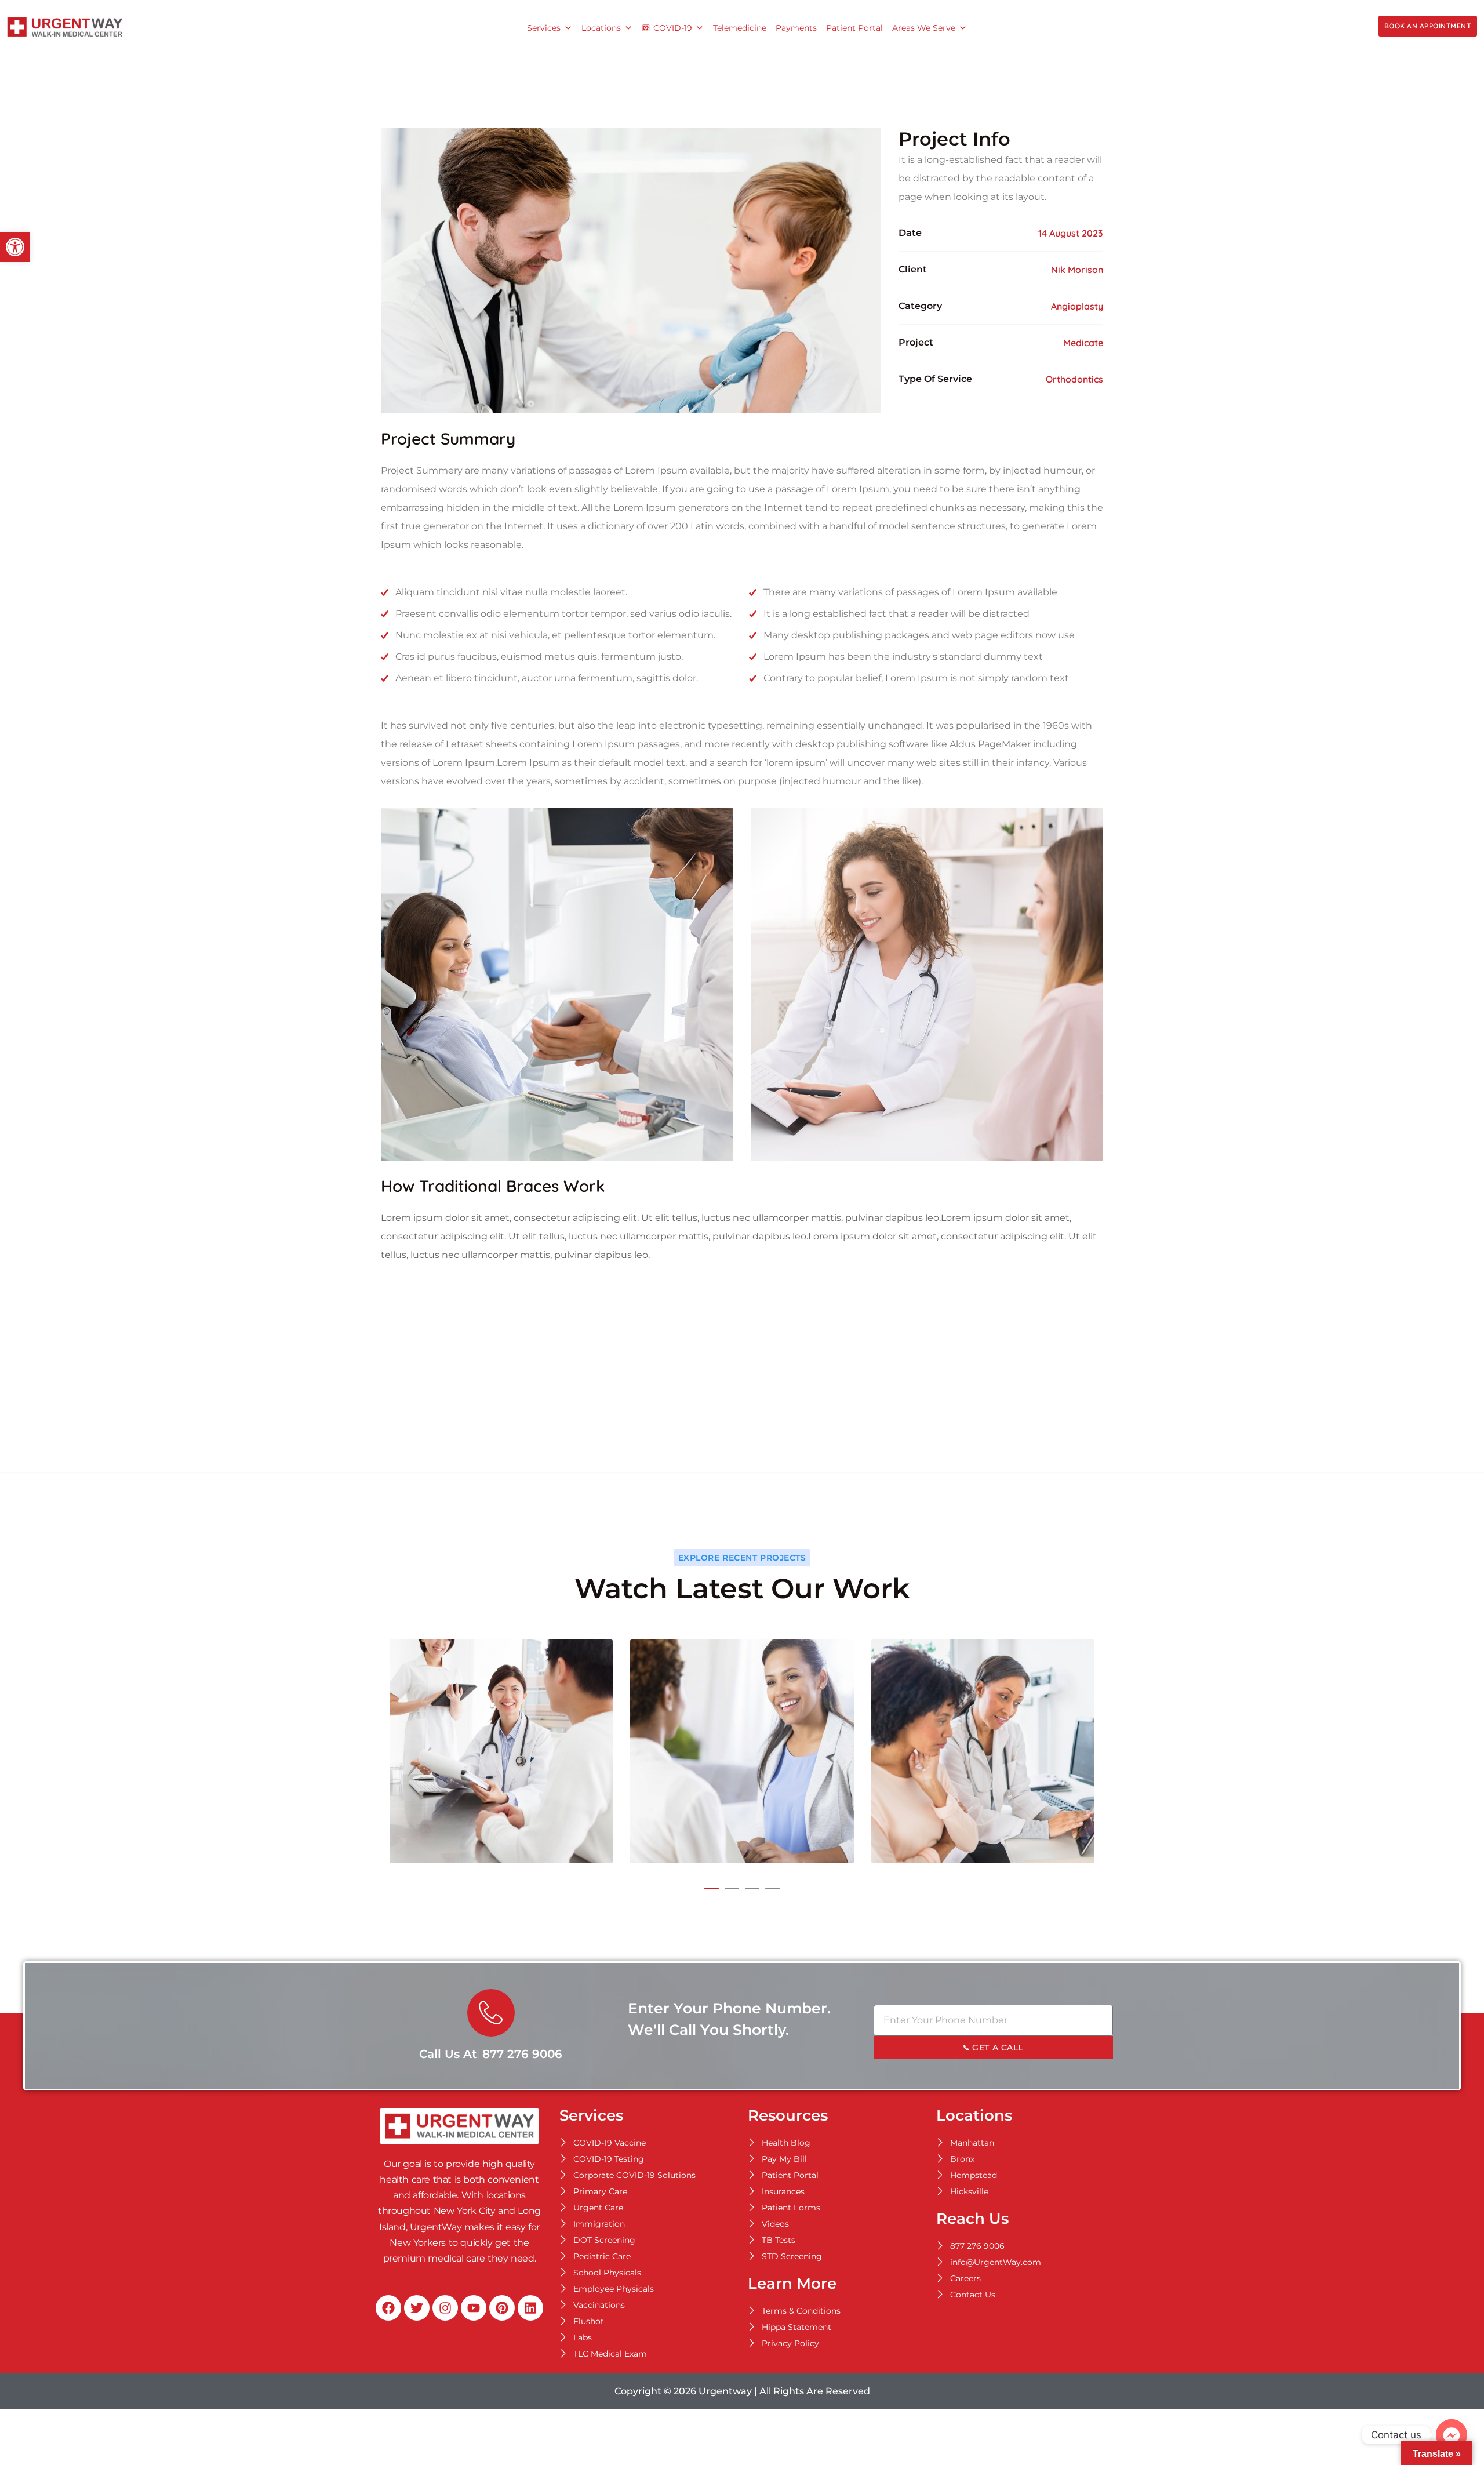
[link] (15, 247)
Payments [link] (796, 28)
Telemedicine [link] (740, 28)
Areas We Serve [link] (924, 28)
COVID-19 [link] (673, 28)
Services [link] (544, 28)
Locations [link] (601, 28)
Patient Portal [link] (854, 28)
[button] (712, 1888)
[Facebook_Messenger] (1452, 2435)
